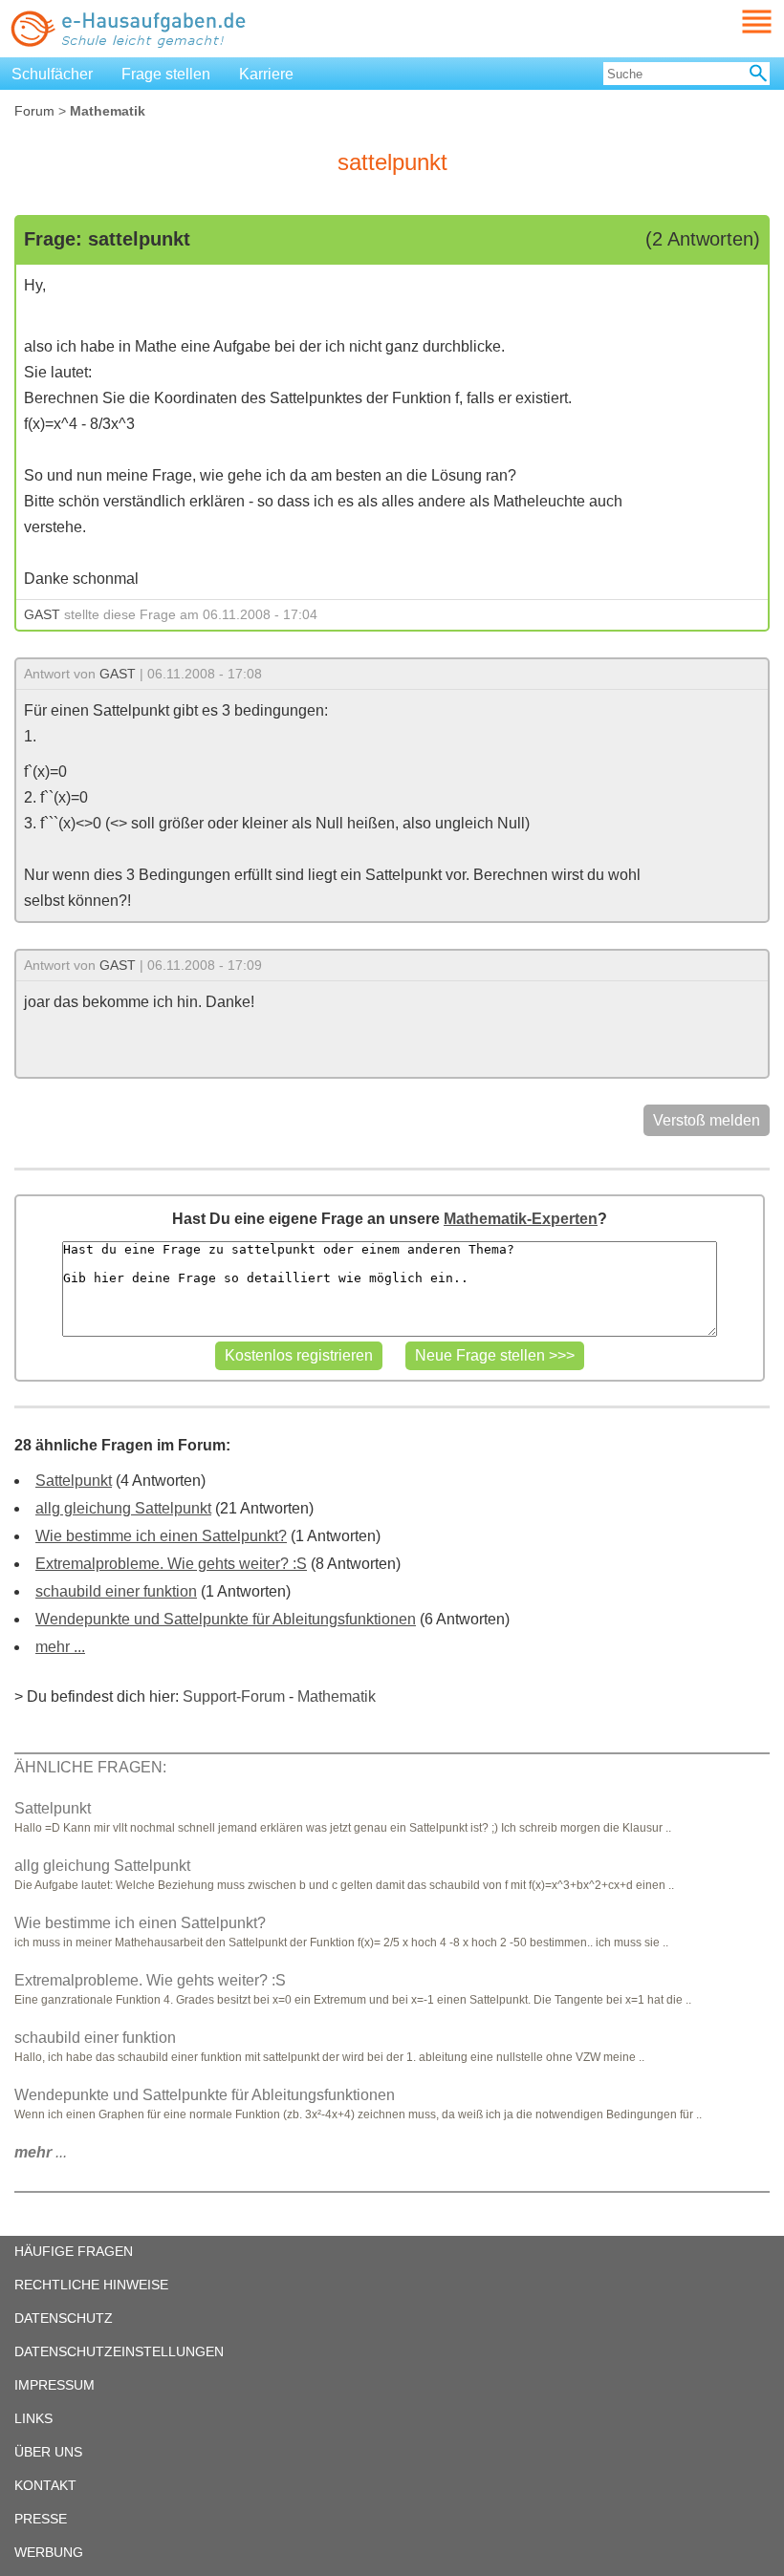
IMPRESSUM (54, 2385)
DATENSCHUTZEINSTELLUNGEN (119, 2351)
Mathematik (337, 1696)
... (41, 2152)
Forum (34, 111)
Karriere (266, 74)
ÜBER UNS (48, 2452)
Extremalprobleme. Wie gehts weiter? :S (171, 1564)
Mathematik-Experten (521, 1219)
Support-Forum (234, 1696)
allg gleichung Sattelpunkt (123, 1508)
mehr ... (60, 1647)
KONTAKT (45, 2485)
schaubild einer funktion (116, 1591)
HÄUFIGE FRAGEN (74, 2251)
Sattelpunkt (74, 1481)
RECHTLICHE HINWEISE (91, 2285)
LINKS (33, 2418)
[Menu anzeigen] (734, 21)
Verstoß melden (707, 1120)
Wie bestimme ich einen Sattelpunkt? (161, 1536)
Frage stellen (166, 74)
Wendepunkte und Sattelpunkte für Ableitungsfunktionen (226, 1619)
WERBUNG (49, 2552)
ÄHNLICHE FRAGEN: (90, 1767)
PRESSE (41, 2519)
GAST (42, 614)
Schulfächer (52, 74)
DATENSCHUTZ (64, 2318)
